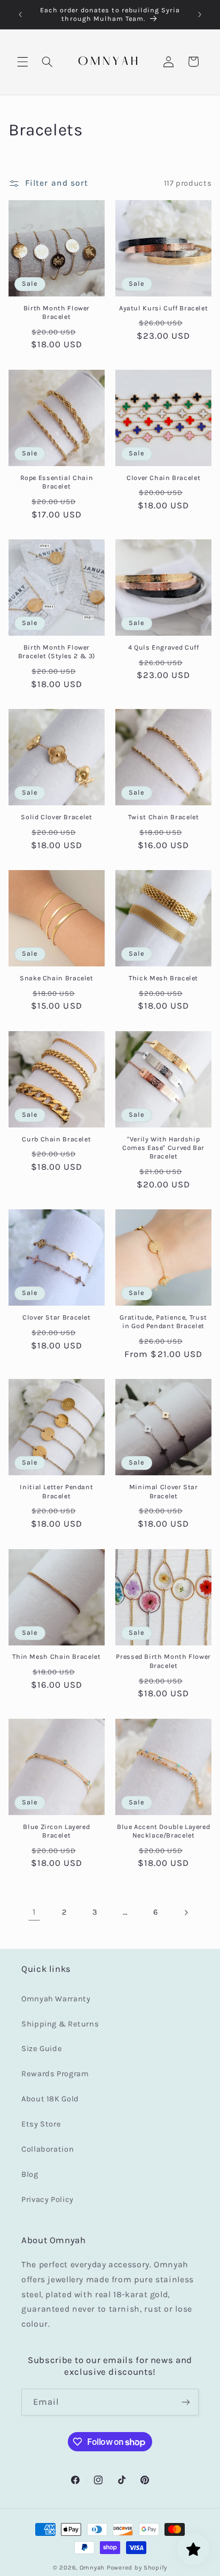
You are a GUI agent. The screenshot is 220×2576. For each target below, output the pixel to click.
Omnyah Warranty (56, 1999)
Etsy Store (41, 2124)
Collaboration (48, 2149)
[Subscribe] (186, 2402)
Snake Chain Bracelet (57, 978)
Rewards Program (55, 2074)
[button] (22, 62)
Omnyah (92, 2567)
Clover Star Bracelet (57, 1317)
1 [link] (34, 1912)
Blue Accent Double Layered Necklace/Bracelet (163, 1831)
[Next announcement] (200, 14)
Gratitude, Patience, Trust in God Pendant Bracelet (163, 1321)
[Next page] (186, 1912)
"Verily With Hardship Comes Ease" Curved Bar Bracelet (163, 1148)
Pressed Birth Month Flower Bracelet (163, 1661)
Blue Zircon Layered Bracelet (56, 1831)
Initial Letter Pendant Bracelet (56, 1491)
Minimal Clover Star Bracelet (164, 1491)
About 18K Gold (50, 2099)
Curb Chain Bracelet (56, 1139)
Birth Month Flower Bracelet (57, 312)
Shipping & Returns (60, 2024)
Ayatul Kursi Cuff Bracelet (163, 308)
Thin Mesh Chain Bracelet (56, 1656)
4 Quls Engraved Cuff (164, 647)
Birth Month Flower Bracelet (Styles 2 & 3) (57, 651)
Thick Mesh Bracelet (163, 978)
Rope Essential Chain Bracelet (57, 482)
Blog (30, 2174)
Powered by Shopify (137, 2567)
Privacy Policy (48, 2200)
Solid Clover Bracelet (56, 817)
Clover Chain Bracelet (163, 478)
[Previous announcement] (20, 14)
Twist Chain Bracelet (164, 817)
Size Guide (42, 2049)
